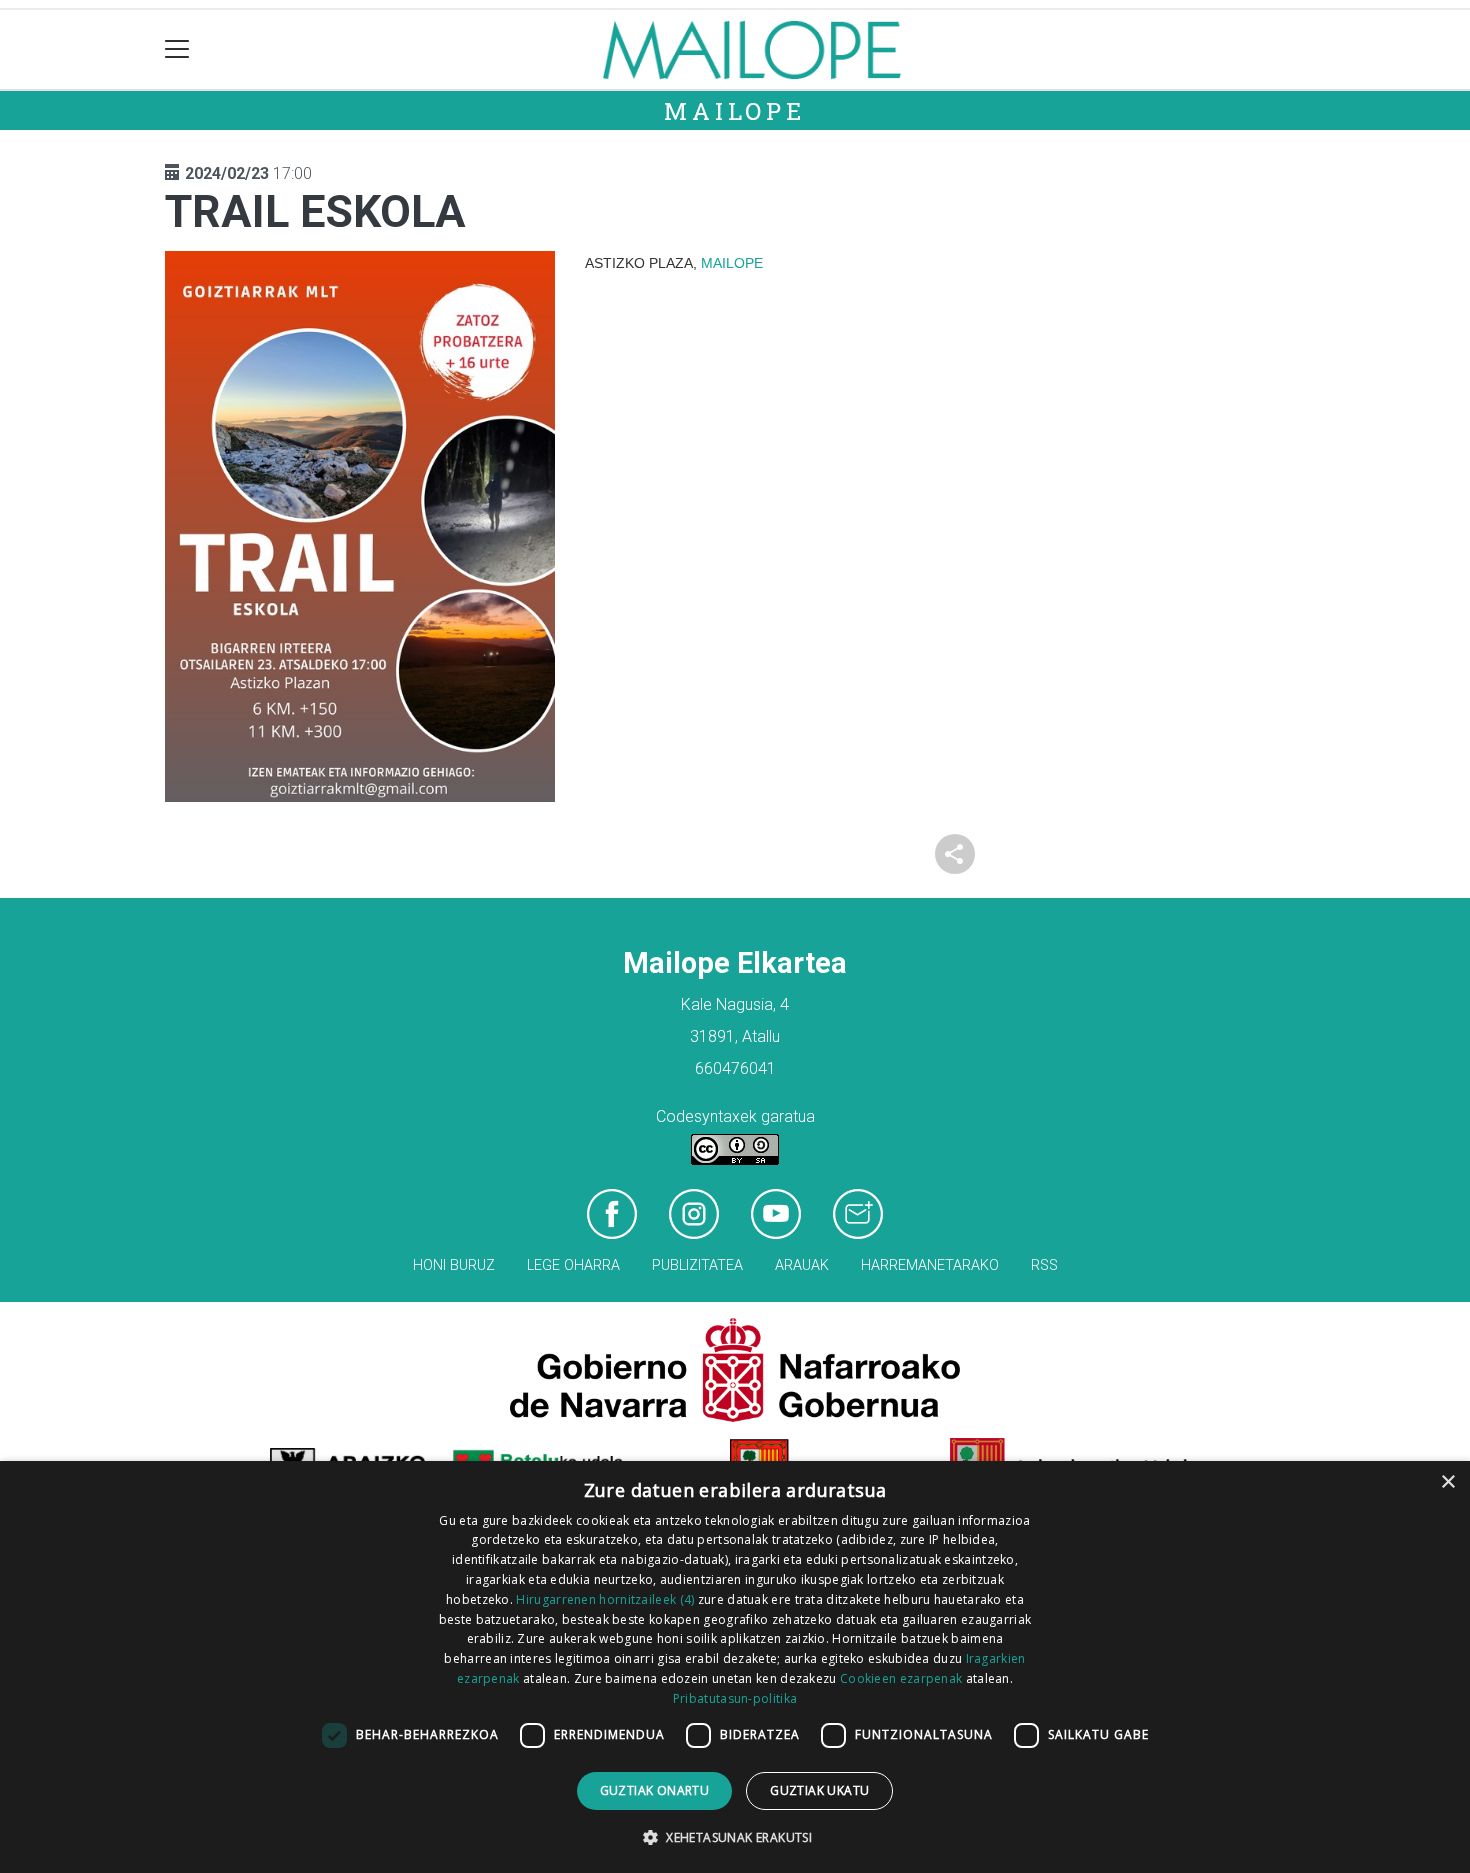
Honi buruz (454, 1265)
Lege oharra (573, 1265)
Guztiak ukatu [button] (819, 1790)
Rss (1044, 1265)
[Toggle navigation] (177, 49)
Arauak (802, 1265)
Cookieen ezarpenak (901, 1678)
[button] (735, 1837)
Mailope (735, 111)
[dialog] (735, 1667)
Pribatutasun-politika (735, 1698)
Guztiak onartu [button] (655, 1790)
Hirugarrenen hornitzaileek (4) (605, 1599)
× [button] (1447, 1482)
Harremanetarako (930, 1265)
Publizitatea (697, 1265)
